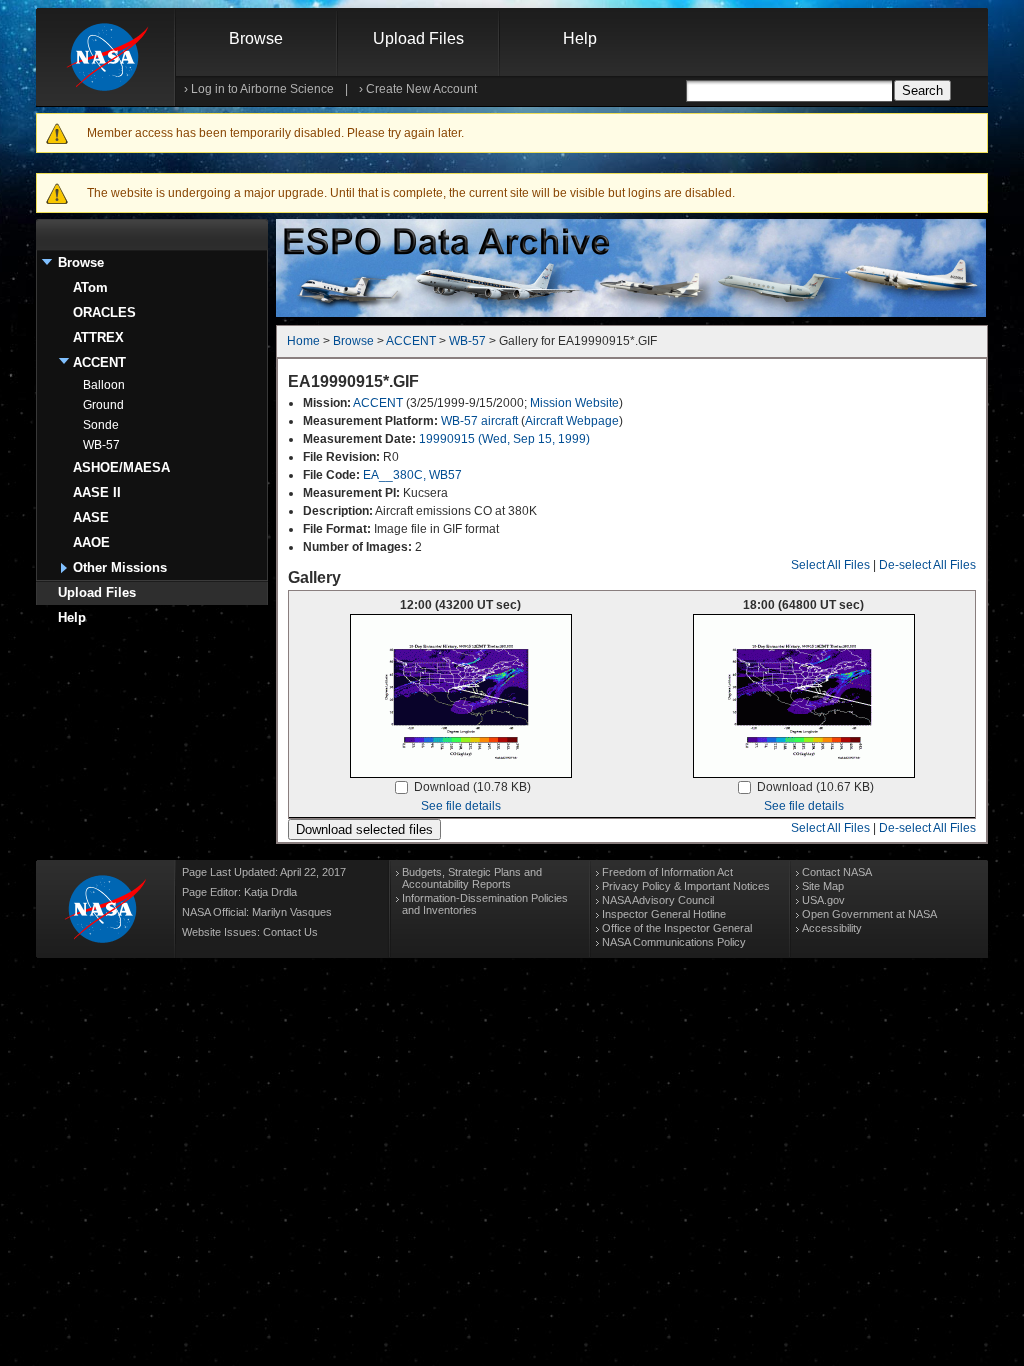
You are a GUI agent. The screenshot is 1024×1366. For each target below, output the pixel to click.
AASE (91, 517)
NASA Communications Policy (674, 942)
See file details (461, 806)
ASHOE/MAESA (121, 467)
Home (303, 341)
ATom (90, 287)
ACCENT (99, 362)
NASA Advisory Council (658, 900)
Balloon (104, 385)
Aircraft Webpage (572, 421)
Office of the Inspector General (677, 928)
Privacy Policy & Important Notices (686, 886)
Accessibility (832, 928)
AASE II (97, 492)
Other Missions (120, 567)
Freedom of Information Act (667, 872)
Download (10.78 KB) (472, 787)
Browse (256, 38)
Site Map (823, 886)
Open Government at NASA (869, 914)
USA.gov (823, 900)
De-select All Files (927, 565)
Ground (103, 405)
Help (580, 38)
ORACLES (104, 312)
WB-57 (101, 445)
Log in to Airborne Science (262, 89)
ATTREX (98, 337)
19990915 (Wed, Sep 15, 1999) (504, 439)
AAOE (91, 542)
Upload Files (418, 38)
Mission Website (574, 403)
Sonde (101, 425)
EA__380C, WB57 (412, 475)
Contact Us (290, 932)
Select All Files (830, 565)
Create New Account (421, 89)
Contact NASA (837, 872)
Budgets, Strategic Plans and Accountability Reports (472, 878)
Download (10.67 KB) (815, 787)
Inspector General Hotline (664, 914)
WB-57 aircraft (479, 421)
